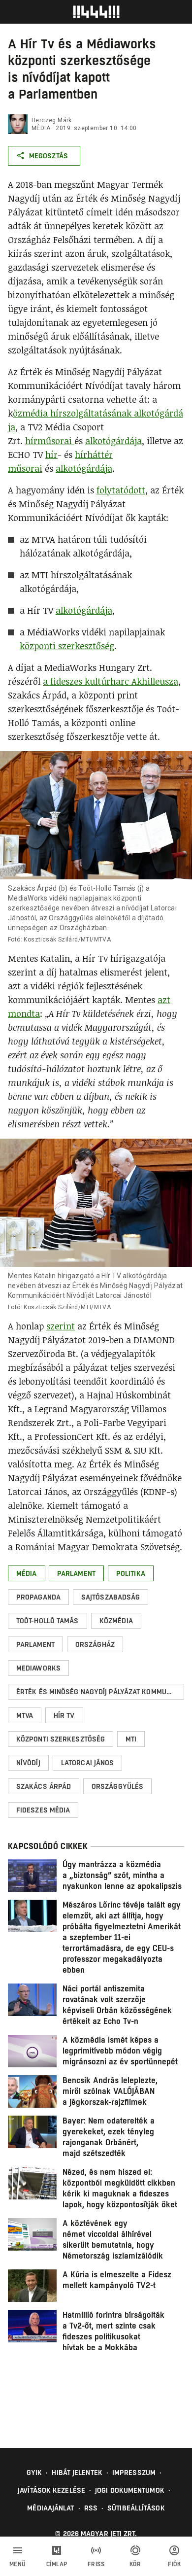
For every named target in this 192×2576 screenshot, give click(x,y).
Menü (18, 2564)
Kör (135, 2564)
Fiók (174, 2564)
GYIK (34, 2472)
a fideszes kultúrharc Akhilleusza (111, 681)
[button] (27, 1573)
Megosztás (48, 156)
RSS (91, 2508)
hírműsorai (50, 441)
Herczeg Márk (52, 120)
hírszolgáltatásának (92, 413)
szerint (61, 1326)
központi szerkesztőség (67, 646)
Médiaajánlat (50, 2508)
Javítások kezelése (51, 2490)
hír (51, 454)
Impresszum (134, 2472)
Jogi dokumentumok (130, 2490)
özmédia (32, 413)
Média (41, 128)
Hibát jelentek (77, 2472)
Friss (96, 2564)
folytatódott (121, 490)
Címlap (57, 2564)
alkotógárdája (113, 441)
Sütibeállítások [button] (136, 2508)
